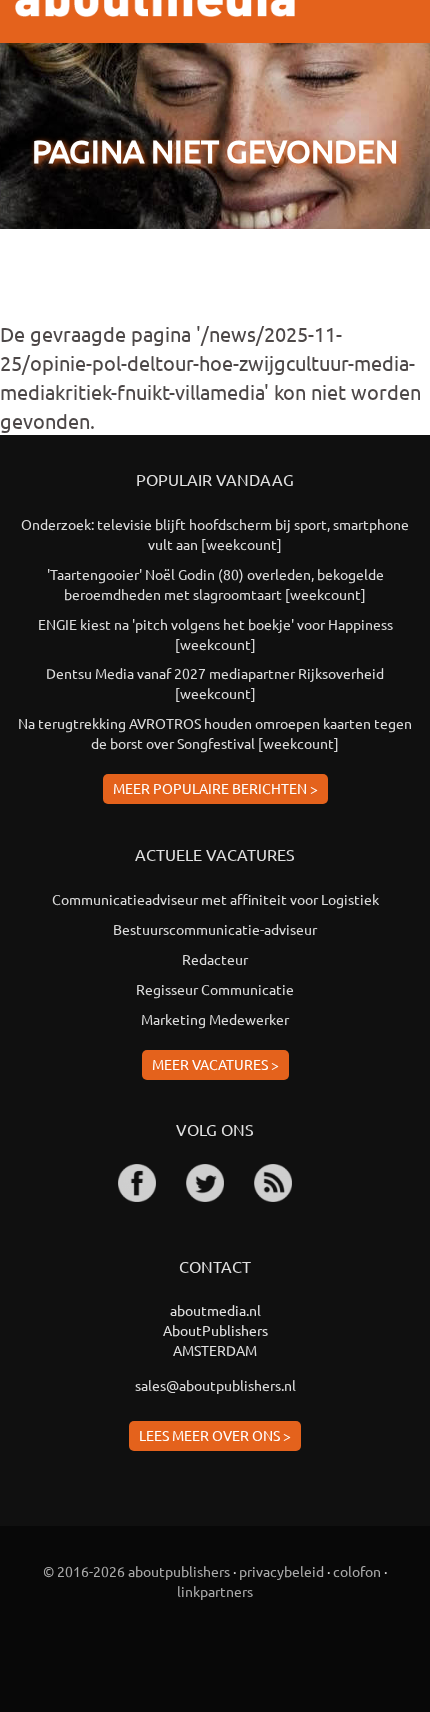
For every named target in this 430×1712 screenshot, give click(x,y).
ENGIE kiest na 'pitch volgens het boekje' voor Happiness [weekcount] (215, 634)
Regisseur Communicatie (215, 989)
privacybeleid (281, 1571)
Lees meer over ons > (215, 1435)
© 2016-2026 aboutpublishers (136, 1571)
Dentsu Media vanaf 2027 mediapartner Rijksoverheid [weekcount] (215, 683)
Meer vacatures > (215, 1064)
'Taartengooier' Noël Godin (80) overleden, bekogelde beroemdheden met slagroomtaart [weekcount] (215, 584)
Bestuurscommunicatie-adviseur (215, 929)
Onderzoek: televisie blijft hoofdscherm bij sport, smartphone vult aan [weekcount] (215, 534)
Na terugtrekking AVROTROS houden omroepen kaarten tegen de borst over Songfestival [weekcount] (215, 733)
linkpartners (215, 1591)
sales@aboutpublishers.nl (215, 1385)
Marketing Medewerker (215, 1019)
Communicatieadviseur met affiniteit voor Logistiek (215, 899)
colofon (357, 1571)
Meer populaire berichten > (215, 788)
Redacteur (215, 959)
